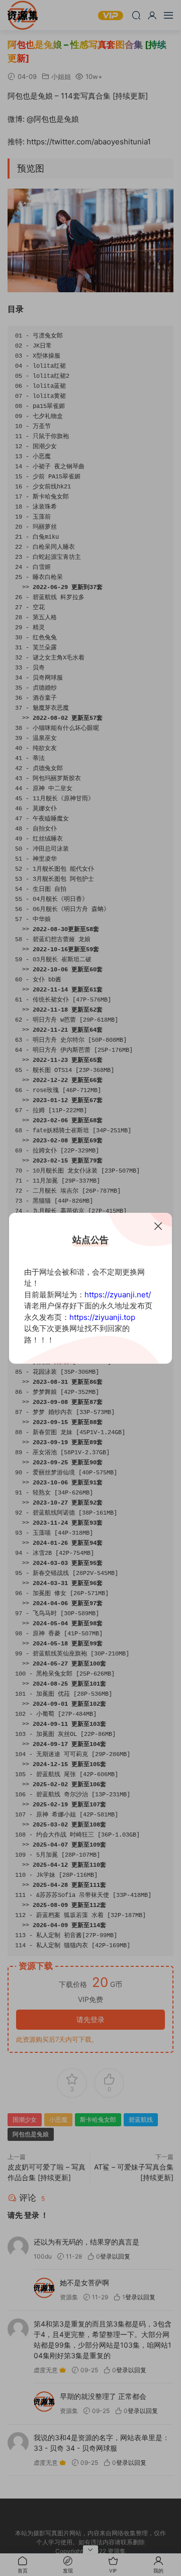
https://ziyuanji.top (102, 1317)
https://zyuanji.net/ (118, 1295)
